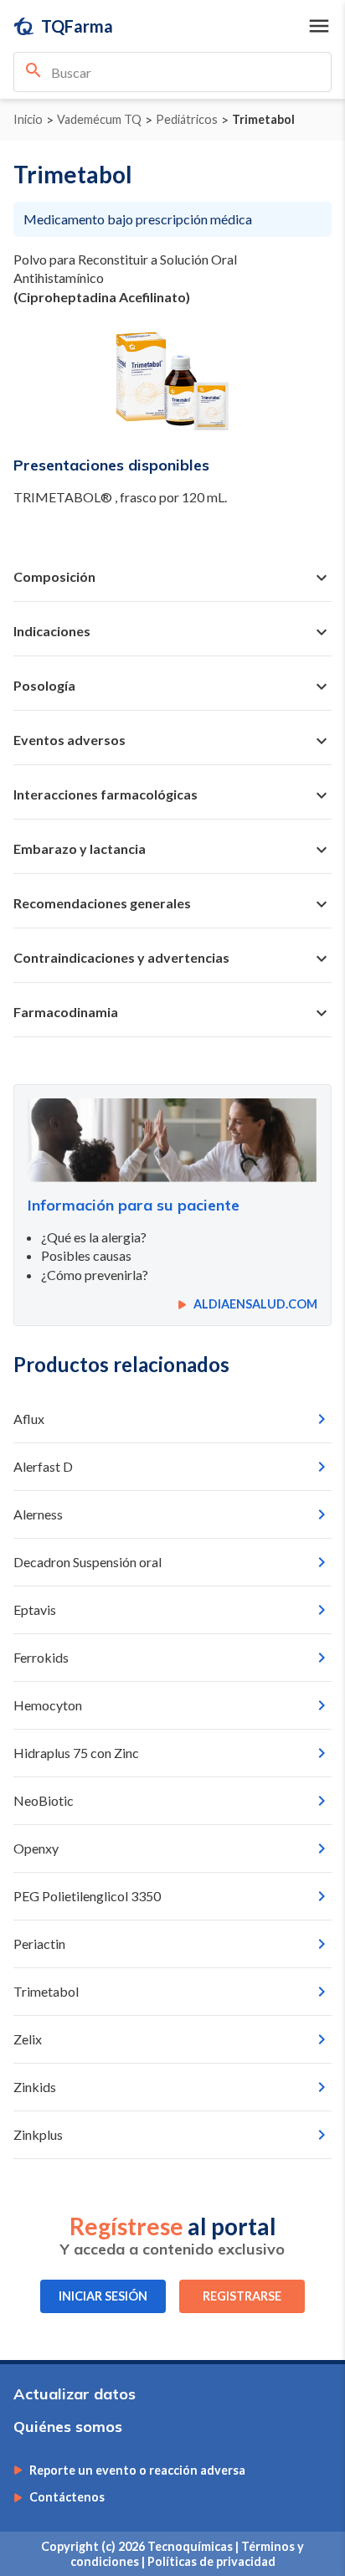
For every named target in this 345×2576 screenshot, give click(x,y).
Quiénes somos (68, 2427)
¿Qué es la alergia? (94, 1237)
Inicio (28, 120)
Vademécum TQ (99, 120)
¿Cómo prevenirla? (95, 1275)
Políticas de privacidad (211, 2561)
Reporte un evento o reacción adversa (137, 2471)
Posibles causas (86, 1255)
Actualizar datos (75, 2394)
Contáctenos (67, 2497)
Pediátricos (187, 120)
